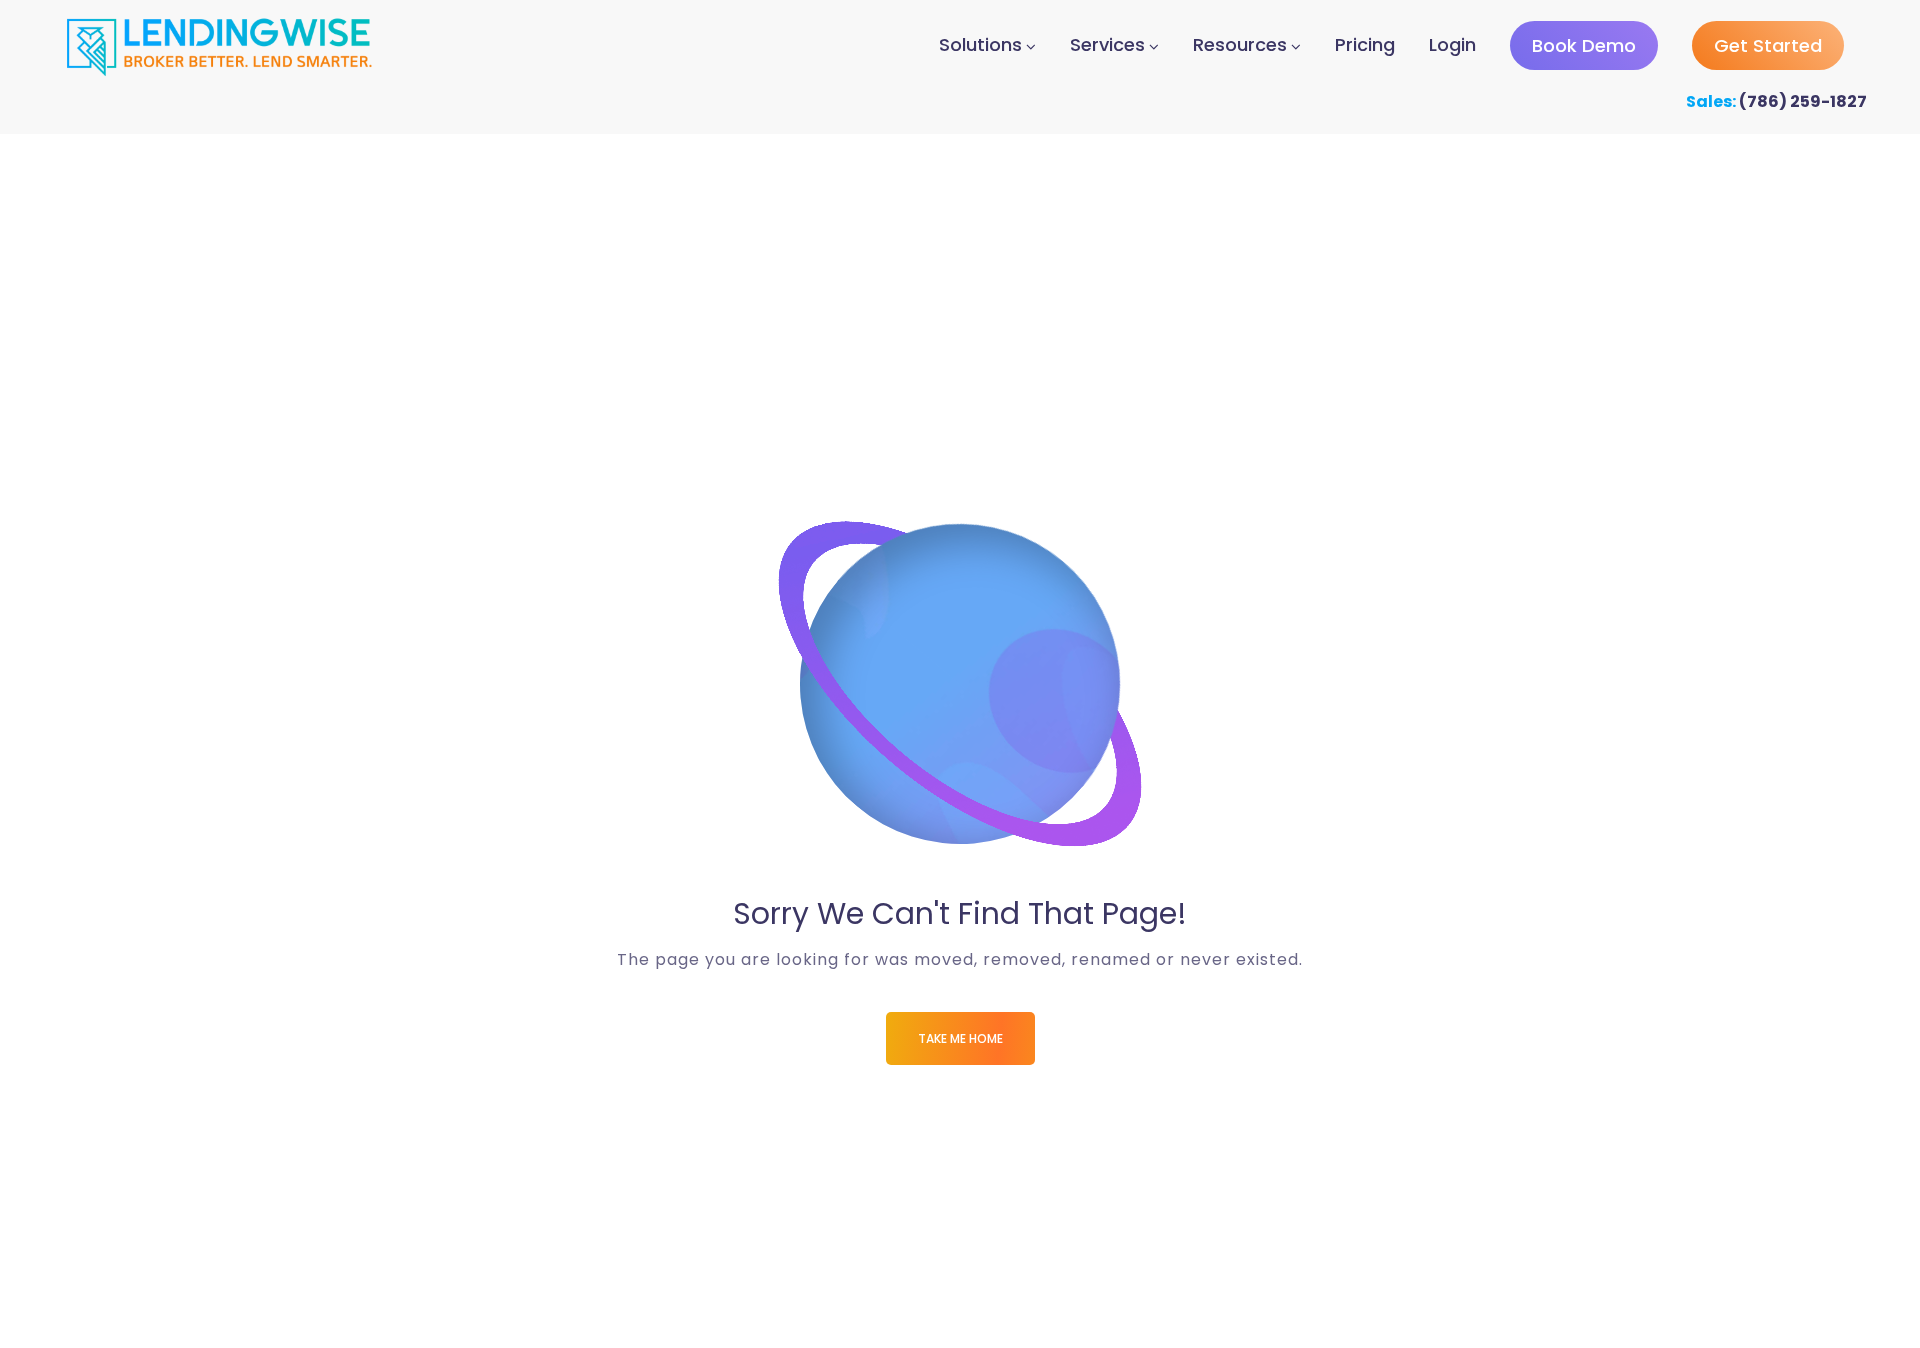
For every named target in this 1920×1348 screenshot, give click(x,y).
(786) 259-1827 (1803, 101)
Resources (1240, 44)
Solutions (980, 44)
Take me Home (960, 1038)
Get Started (1768, 45)
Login (1452, 44)
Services (1107, 44)
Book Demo (1584, 45)
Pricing (1365, 44)
